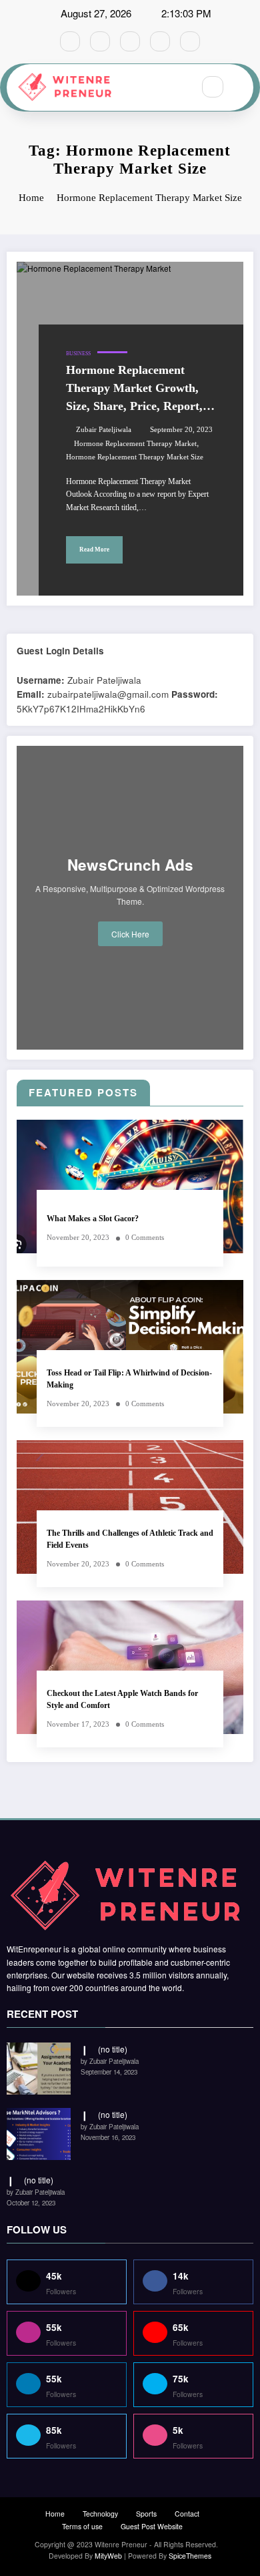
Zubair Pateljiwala (104, 430)
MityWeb (108, 2556)
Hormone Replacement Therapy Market (135, 444)
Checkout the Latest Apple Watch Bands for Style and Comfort (122, 1699)
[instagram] (160, 41)
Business (78, 354)
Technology (100, 2514)
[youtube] (190, 41)
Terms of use (82, 2526)
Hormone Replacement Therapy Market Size (135, 457)
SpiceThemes (190, 2556)
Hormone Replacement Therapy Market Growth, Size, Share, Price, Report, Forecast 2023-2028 (134, 389)
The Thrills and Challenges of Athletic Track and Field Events (130, 1539)
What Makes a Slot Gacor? (93, 1219)
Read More (94, 550)
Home (55, 2514)
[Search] (213, 87)
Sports (146, 2514)
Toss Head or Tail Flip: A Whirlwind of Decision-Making (129, 1378)
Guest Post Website (152, 2526)
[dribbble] (130, 41)
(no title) (113, 2049)
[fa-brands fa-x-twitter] (100, 41)
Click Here (130, 934)
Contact (187, 2514)
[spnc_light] (241, 87)
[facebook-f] (70, 41)
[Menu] (176, 87)
